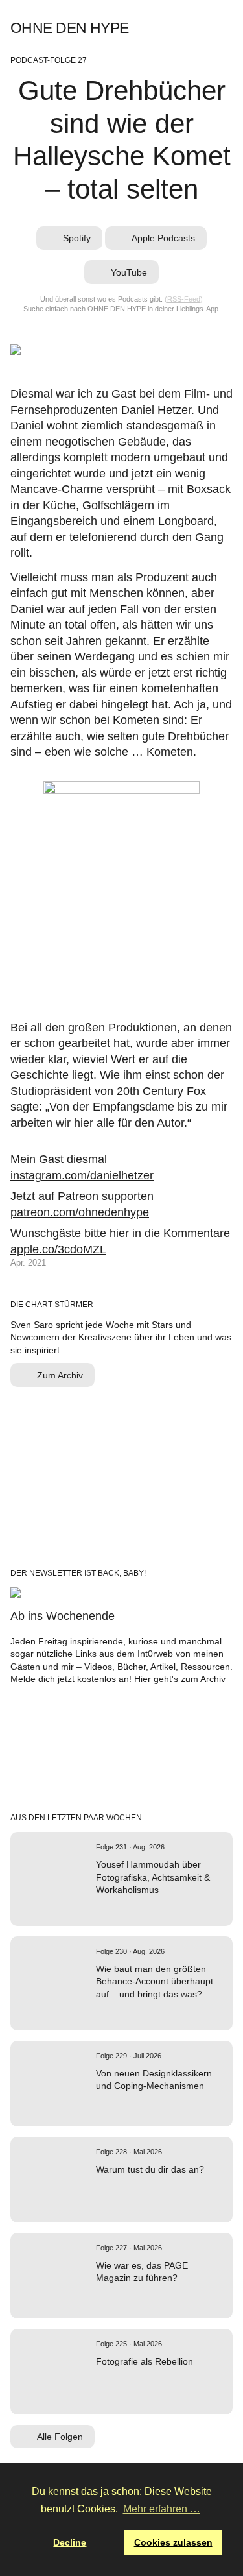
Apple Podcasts (171, 28)
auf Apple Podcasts (117, 1909)
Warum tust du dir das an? (150, 2169)
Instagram (208, 28)
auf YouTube (133, 2105)
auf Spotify (100, 1909)
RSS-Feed (184, 299)
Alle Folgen (60, 2437)
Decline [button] (70, 2542)
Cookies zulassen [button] (173, 2542)
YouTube (190, 28)
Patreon (227, 28)
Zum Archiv (60, 1375)
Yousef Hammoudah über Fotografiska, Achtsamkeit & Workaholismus (153, 1877)
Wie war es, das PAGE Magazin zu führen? (142, 2271)
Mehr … (154, 1909)
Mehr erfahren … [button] (162, 2509)
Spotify (153, 28)
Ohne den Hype (69, 28)
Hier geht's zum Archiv (180, 1679)
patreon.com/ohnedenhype (80, 1212)
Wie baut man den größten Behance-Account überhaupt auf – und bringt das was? (155, 1981)
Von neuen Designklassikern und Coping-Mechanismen (154, 2079)
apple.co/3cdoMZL (58, 1249)
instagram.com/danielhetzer (82, 1175)
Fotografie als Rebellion (145, 2361)
